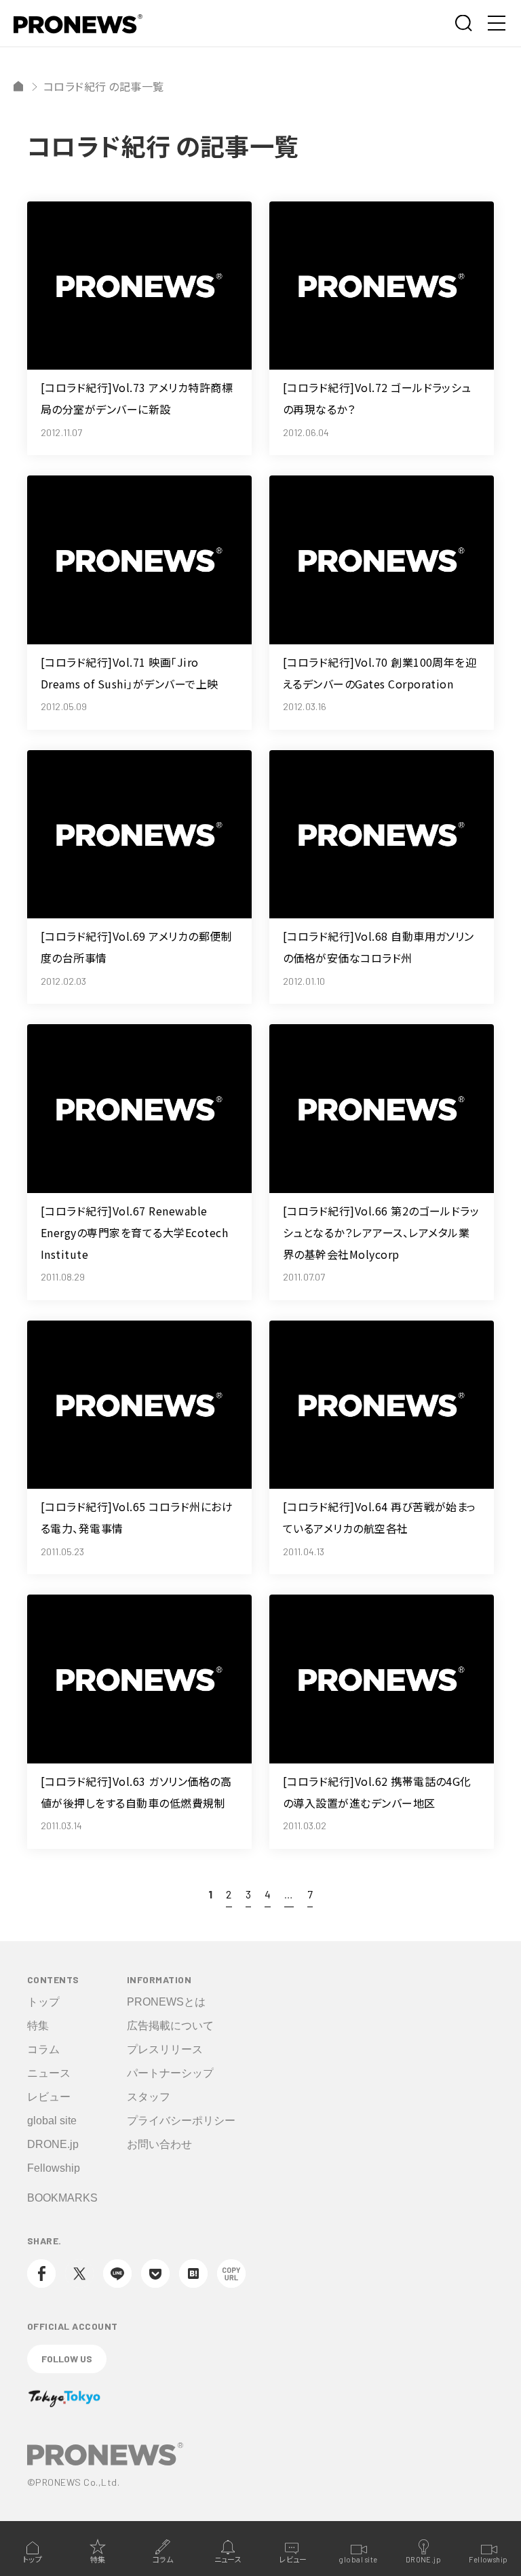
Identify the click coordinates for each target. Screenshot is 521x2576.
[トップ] (18, 86)
